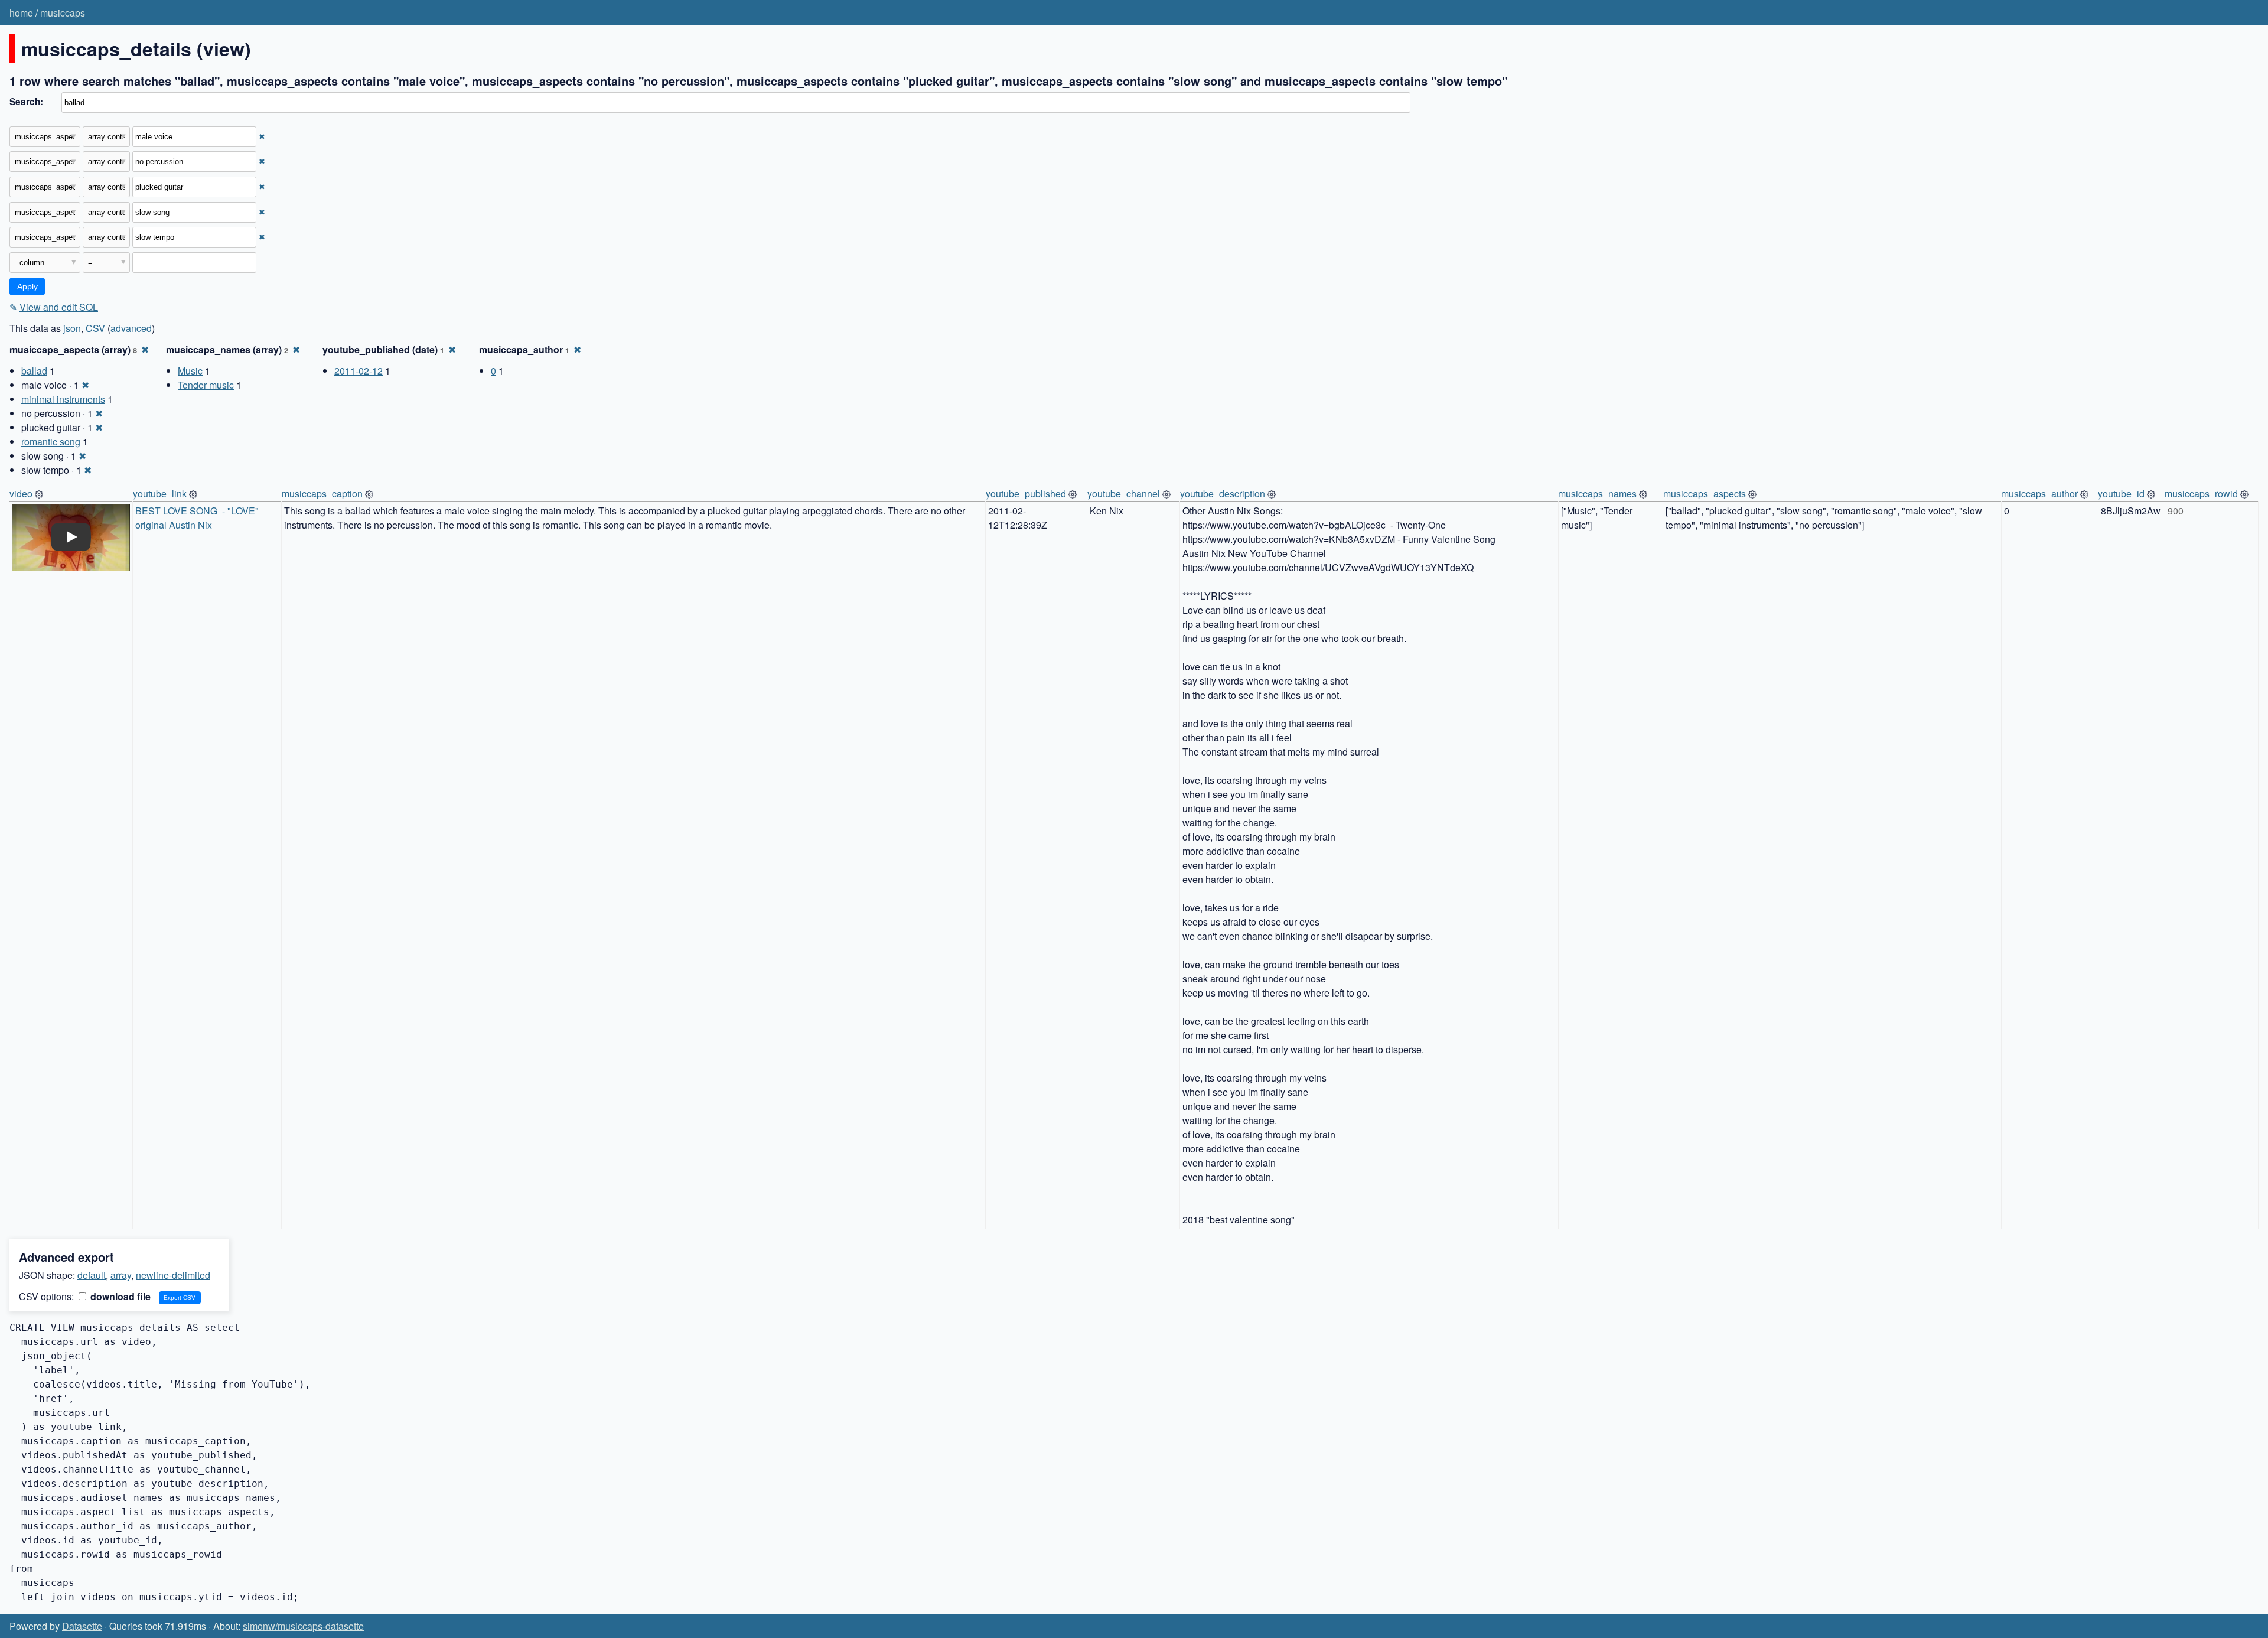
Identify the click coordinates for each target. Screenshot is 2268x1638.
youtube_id (2121, 494)
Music (190, 371)
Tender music (206, 385)
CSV (95, 328)
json (72, 328)
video (21, 494)
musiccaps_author (2039, 494)
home (21, 13)
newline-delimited (173, 1275)
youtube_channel (1124, 494)
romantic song (51, 442)
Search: (26, 102)
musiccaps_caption (322, 494)
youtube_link (160, 494)
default (92, 1275)
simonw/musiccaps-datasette (303, 1626)
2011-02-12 (359, 371)
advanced (131, 328)
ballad (34, 371)
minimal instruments (63, 399)
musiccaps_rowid (2201, 494)
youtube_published (1026, 494)
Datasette (82, 1626)
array (121, 1275)
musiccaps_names (1597, 494)
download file (119, 1296)
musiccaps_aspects (1705, 494)
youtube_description (1223, 494)
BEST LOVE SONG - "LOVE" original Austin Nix (198, 518)
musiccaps (63, 13)
